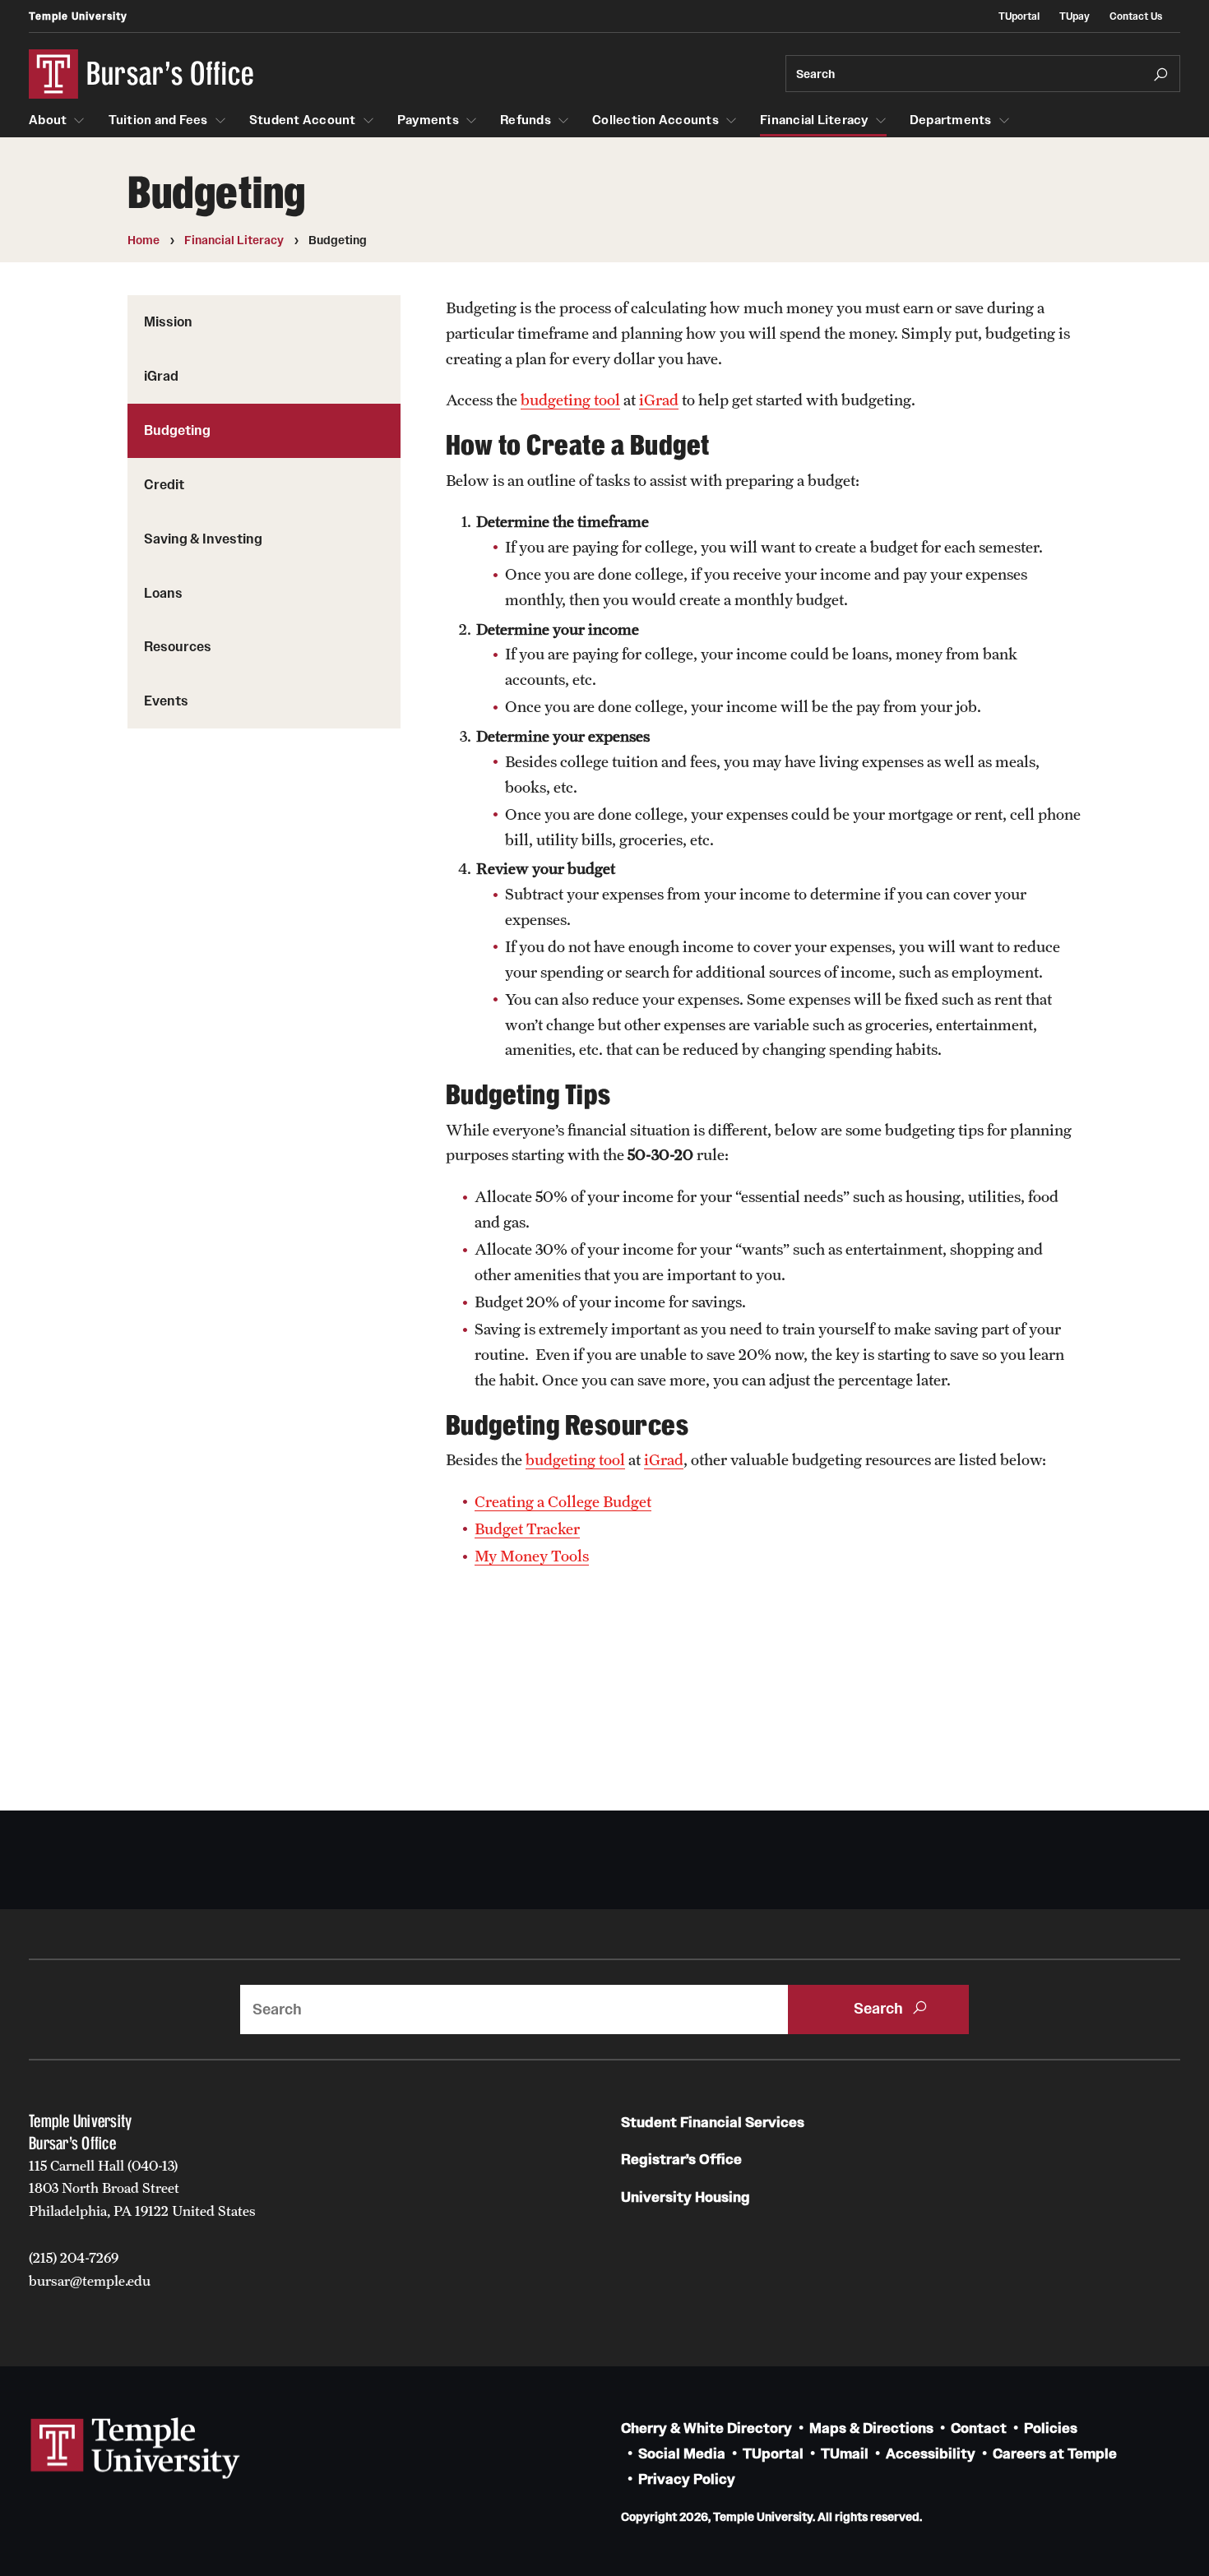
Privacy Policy (687, 2479)
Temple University (78, 16)
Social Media (682, 2454)
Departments (951, 120)
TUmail (845, 2454)
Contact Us (1136, 16)
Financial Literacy (814, 120)
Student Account (303, 120)
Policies (1051, 2428)
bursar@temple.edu (90, 2281)
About (48, 120)
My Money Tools (532, 1556)
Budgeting (177, 430)
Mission (168, 321)
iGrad (161, 376)
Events (166, 701)
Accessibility (931, 2454)
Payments (428, 120)
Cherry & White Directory (706, 2428)
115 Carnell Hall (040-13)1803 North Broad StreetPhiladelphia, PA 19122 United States (142, 2188)
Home (144, 240)
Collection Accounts (655, 120)
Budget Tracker (527, 1528)
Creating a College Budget (563, 1501)
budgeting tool (570, 400)
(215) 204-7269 (74, 2258)
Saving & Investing (203, 539)
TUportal (1019, 16)
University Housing (686, 2197)
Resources (178, 646)
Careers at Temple (1055, 2454)
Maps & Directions (871, 2428)
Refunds (526, 120)
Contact (979, 2428)
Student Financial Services (713, 2123)
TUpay (1075, 16)
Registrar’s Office (681, 2160)
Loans (163, 593)
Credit (164, 484)
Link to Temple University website (136, 2449)
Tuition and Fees (158, 120)
